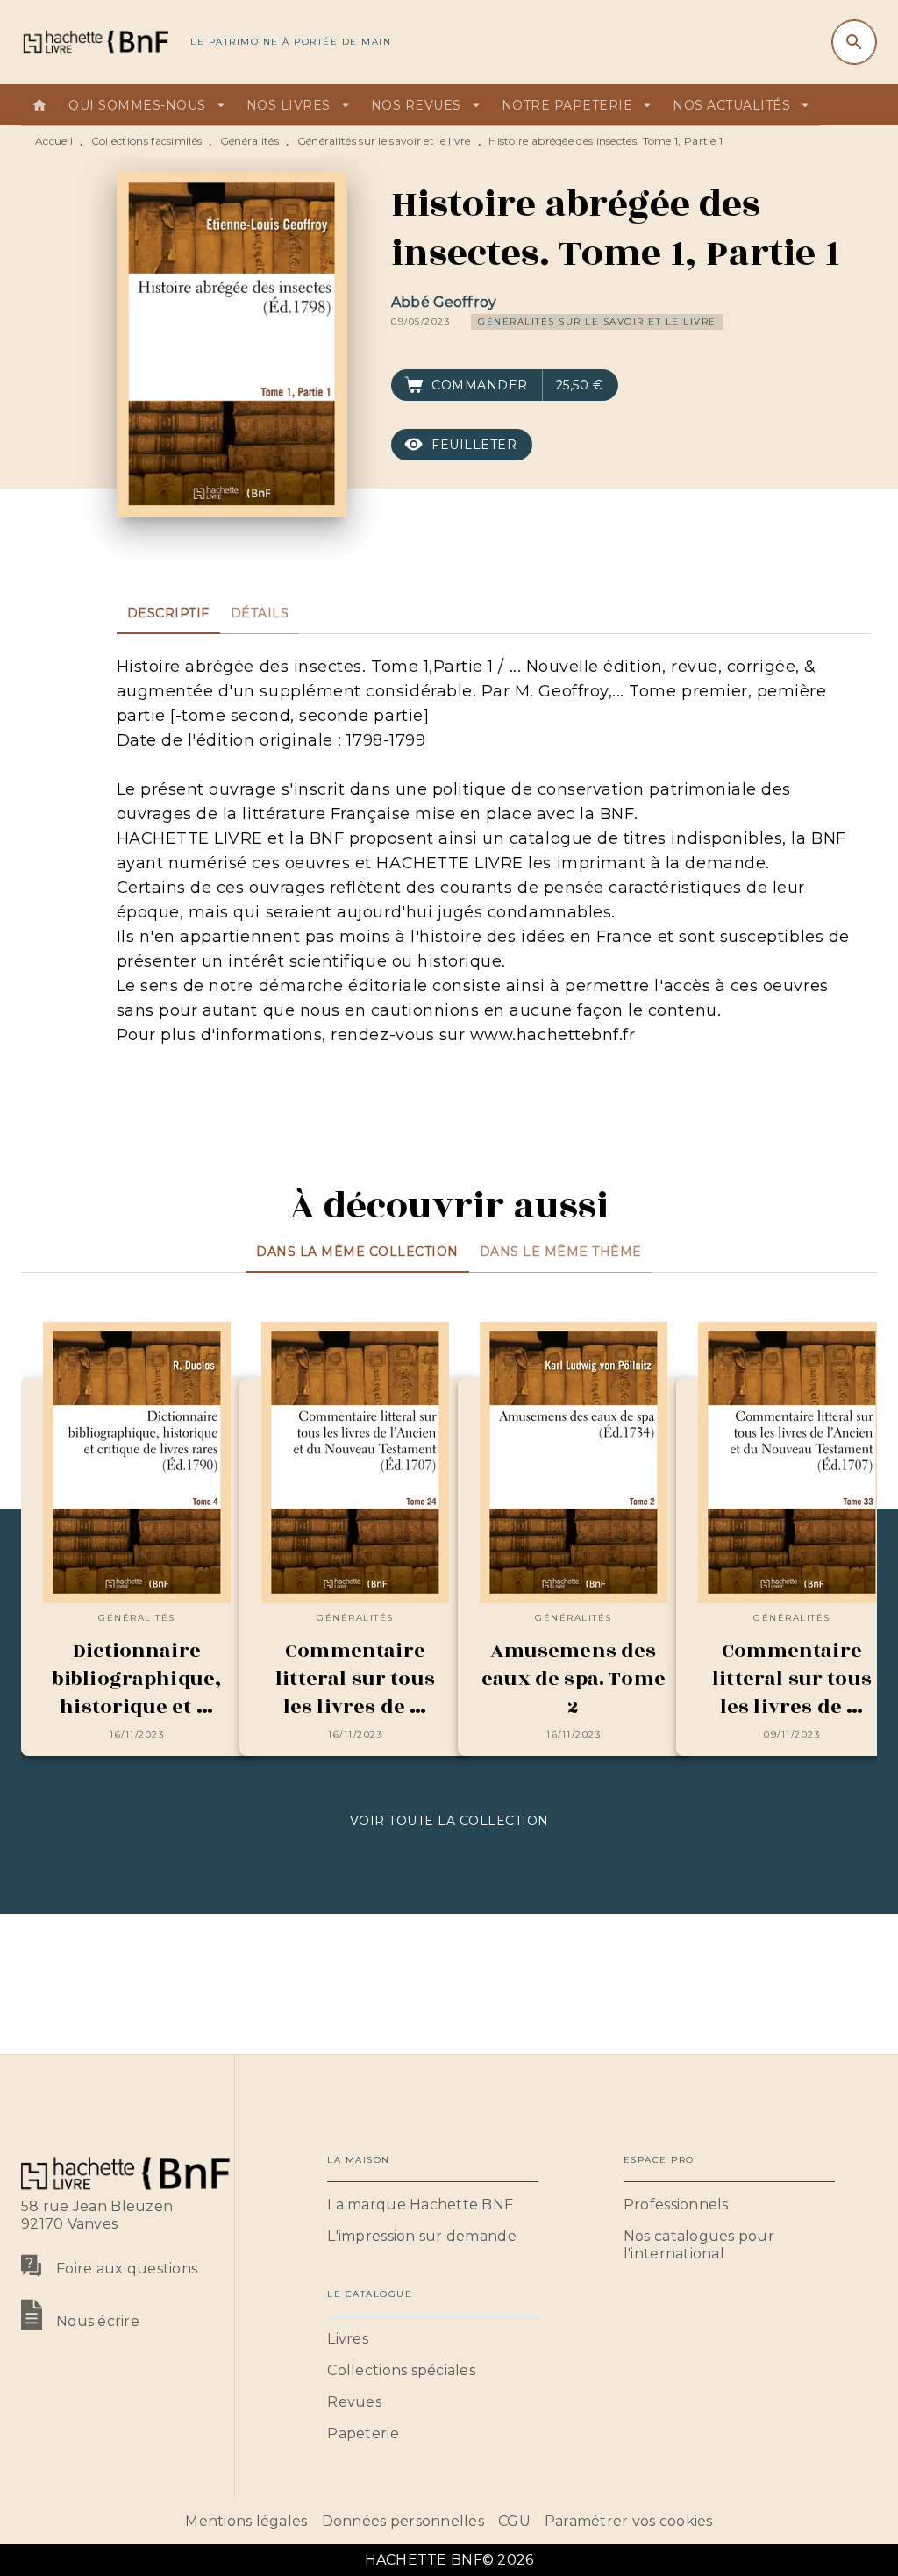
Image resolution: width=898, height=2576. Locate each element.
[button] (597, 322)
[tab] (39, 105)
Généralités (249, 141)
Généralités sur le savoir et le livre (384, 141)
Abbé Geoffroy (444, 302)
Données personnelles (403, 2521)
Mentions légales (246, 2521)
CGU (514, 2521)
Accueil (54, 141)
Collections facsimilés (147, 141)
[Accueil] (95, 42)
